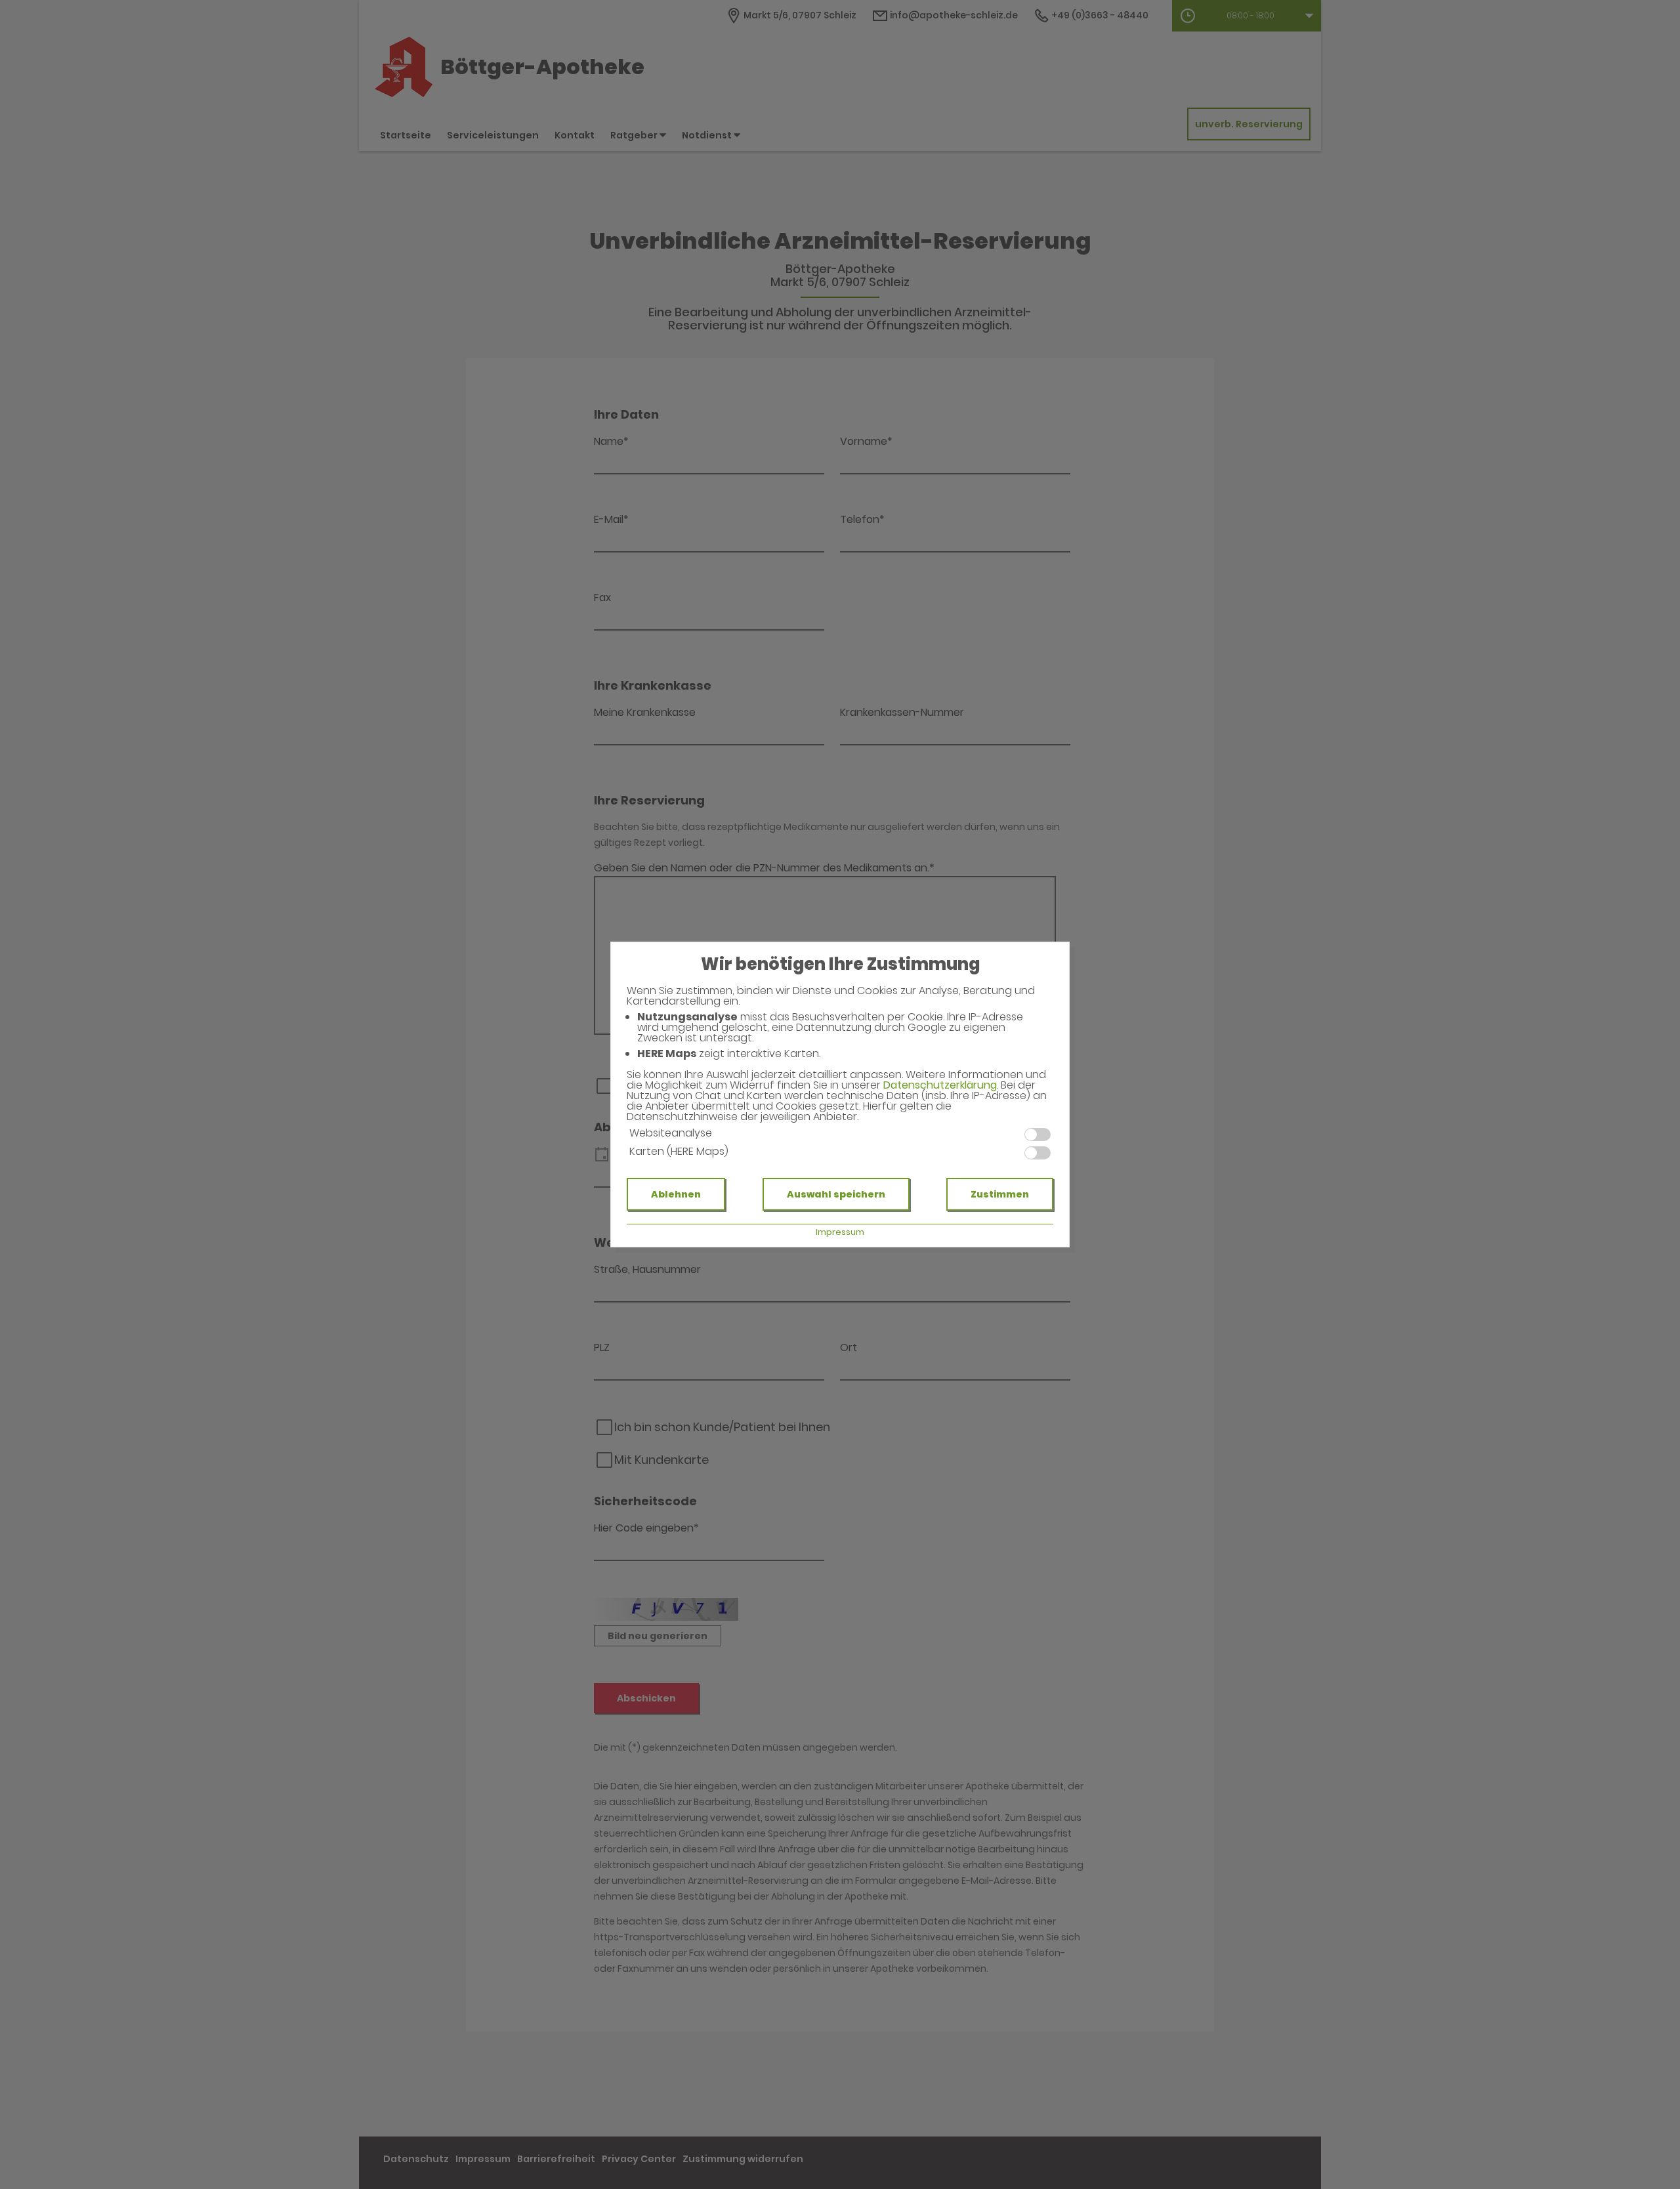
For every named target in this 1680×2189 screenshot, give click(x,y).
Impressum (840, 1232)
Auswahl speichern (836, 1194)
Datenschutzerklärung (940, 1085)
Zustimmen (1000, 1194)
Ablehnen (676, 1194)
